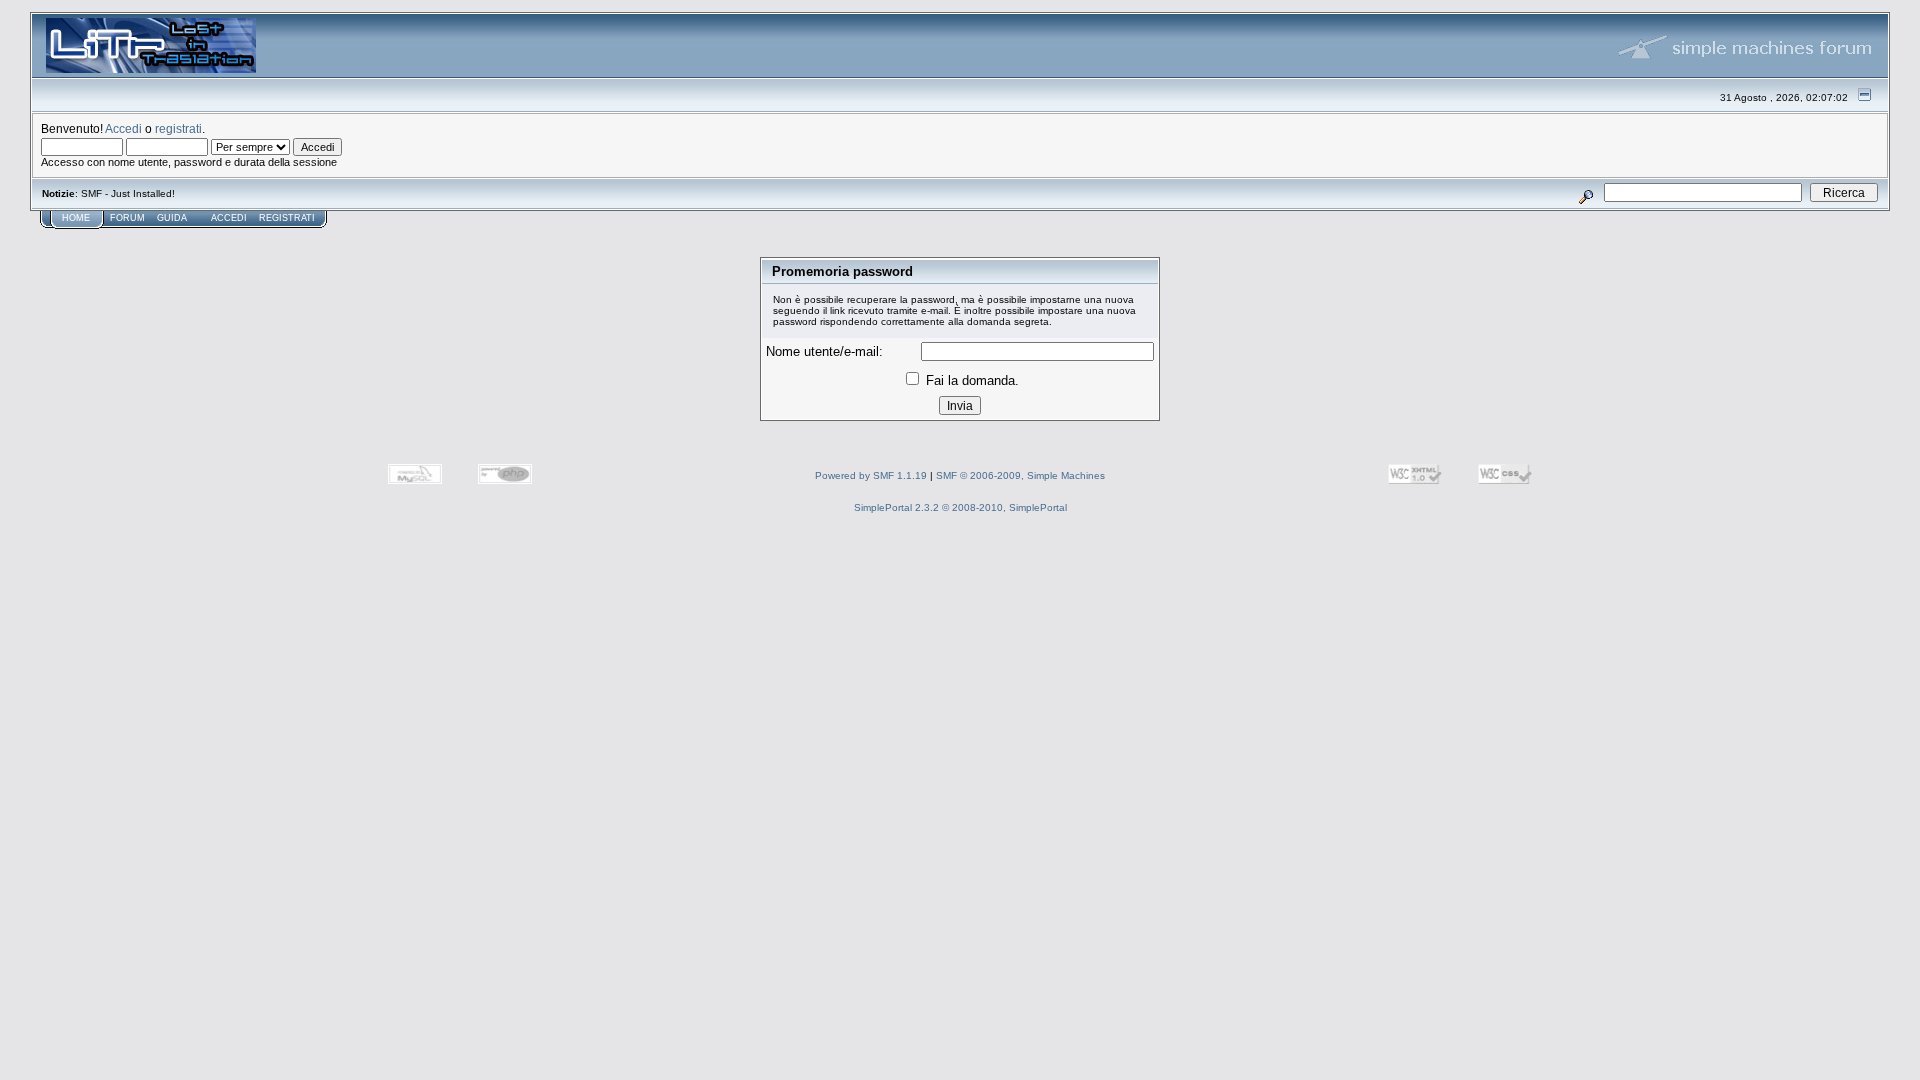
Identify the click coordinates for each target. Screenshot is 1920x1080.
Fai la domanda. (970, 380)
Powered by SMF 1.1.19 (871, 475)
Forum (127, 218)
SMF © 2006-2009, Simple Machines (1020, 475)
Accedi (123, 128)
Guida (172, 218)
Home (76, 218)
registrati (178, 128)
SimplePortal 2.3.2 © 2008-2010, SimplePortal (960, 507)
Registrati (287, 218)
